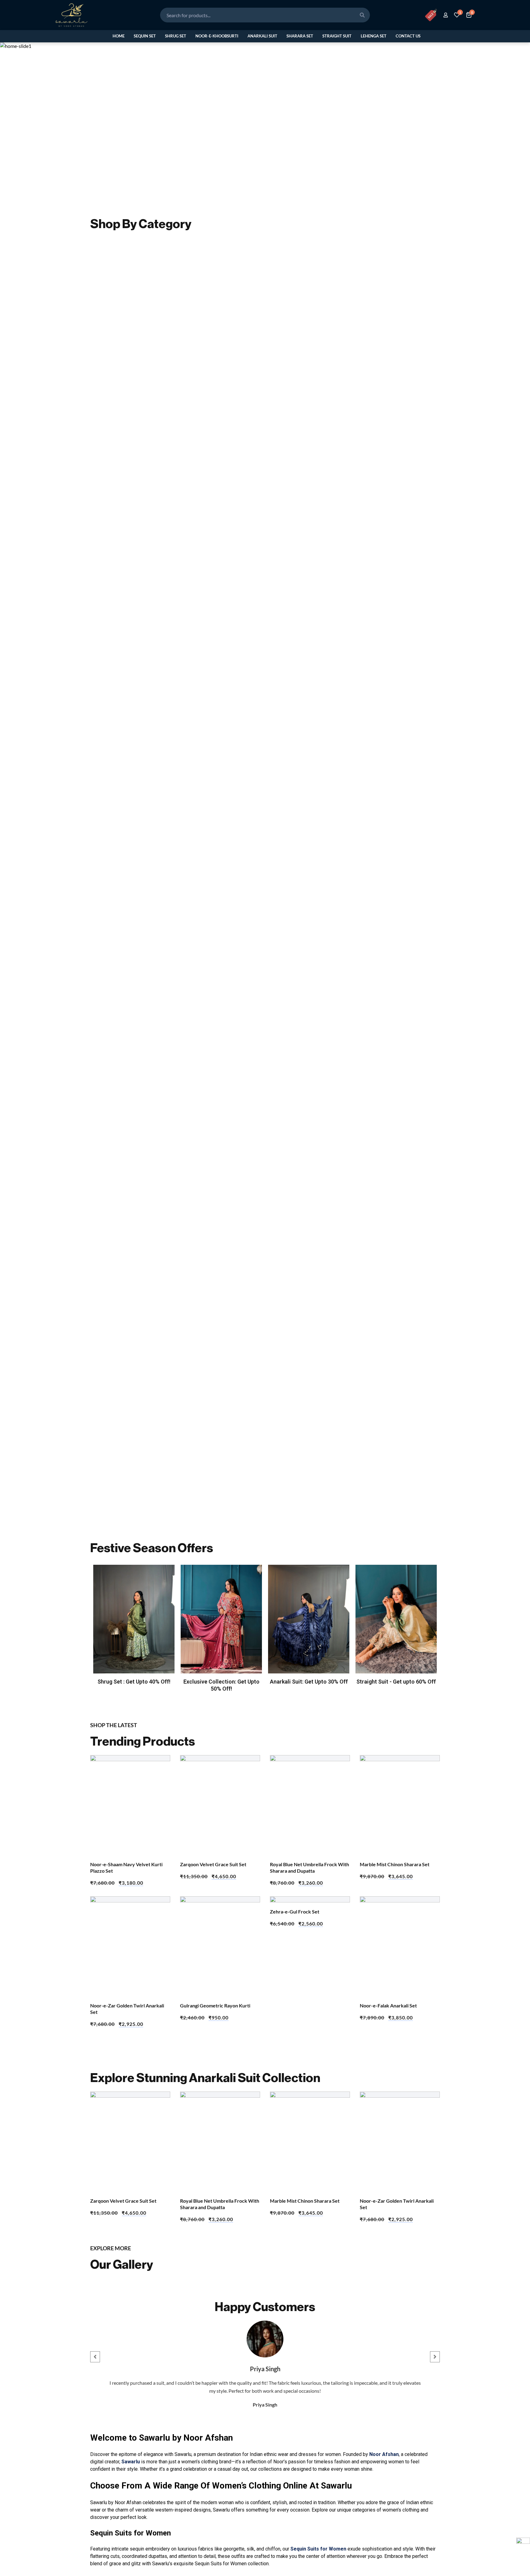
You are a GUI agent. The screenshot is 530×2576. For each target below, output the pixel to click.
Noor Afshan (384, 2454)
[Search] (362, 15)
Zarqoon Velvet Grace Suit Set (213, 1864)
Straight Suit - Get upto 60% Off (396, 1682)
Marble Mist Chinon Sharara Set (395, 1864)
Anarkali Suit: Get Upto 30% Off (309, 1682)
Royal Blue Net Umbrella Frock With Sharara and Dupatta (309, 1867)
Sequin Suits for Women (318, 2549)
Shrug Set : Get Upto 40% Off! (134, 1682)
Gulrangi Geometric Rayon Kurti (215, 2005)
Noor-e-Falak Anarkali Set (388, 2005)
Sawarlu (131, 2462)
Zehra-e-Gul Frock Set (295, 1912)
